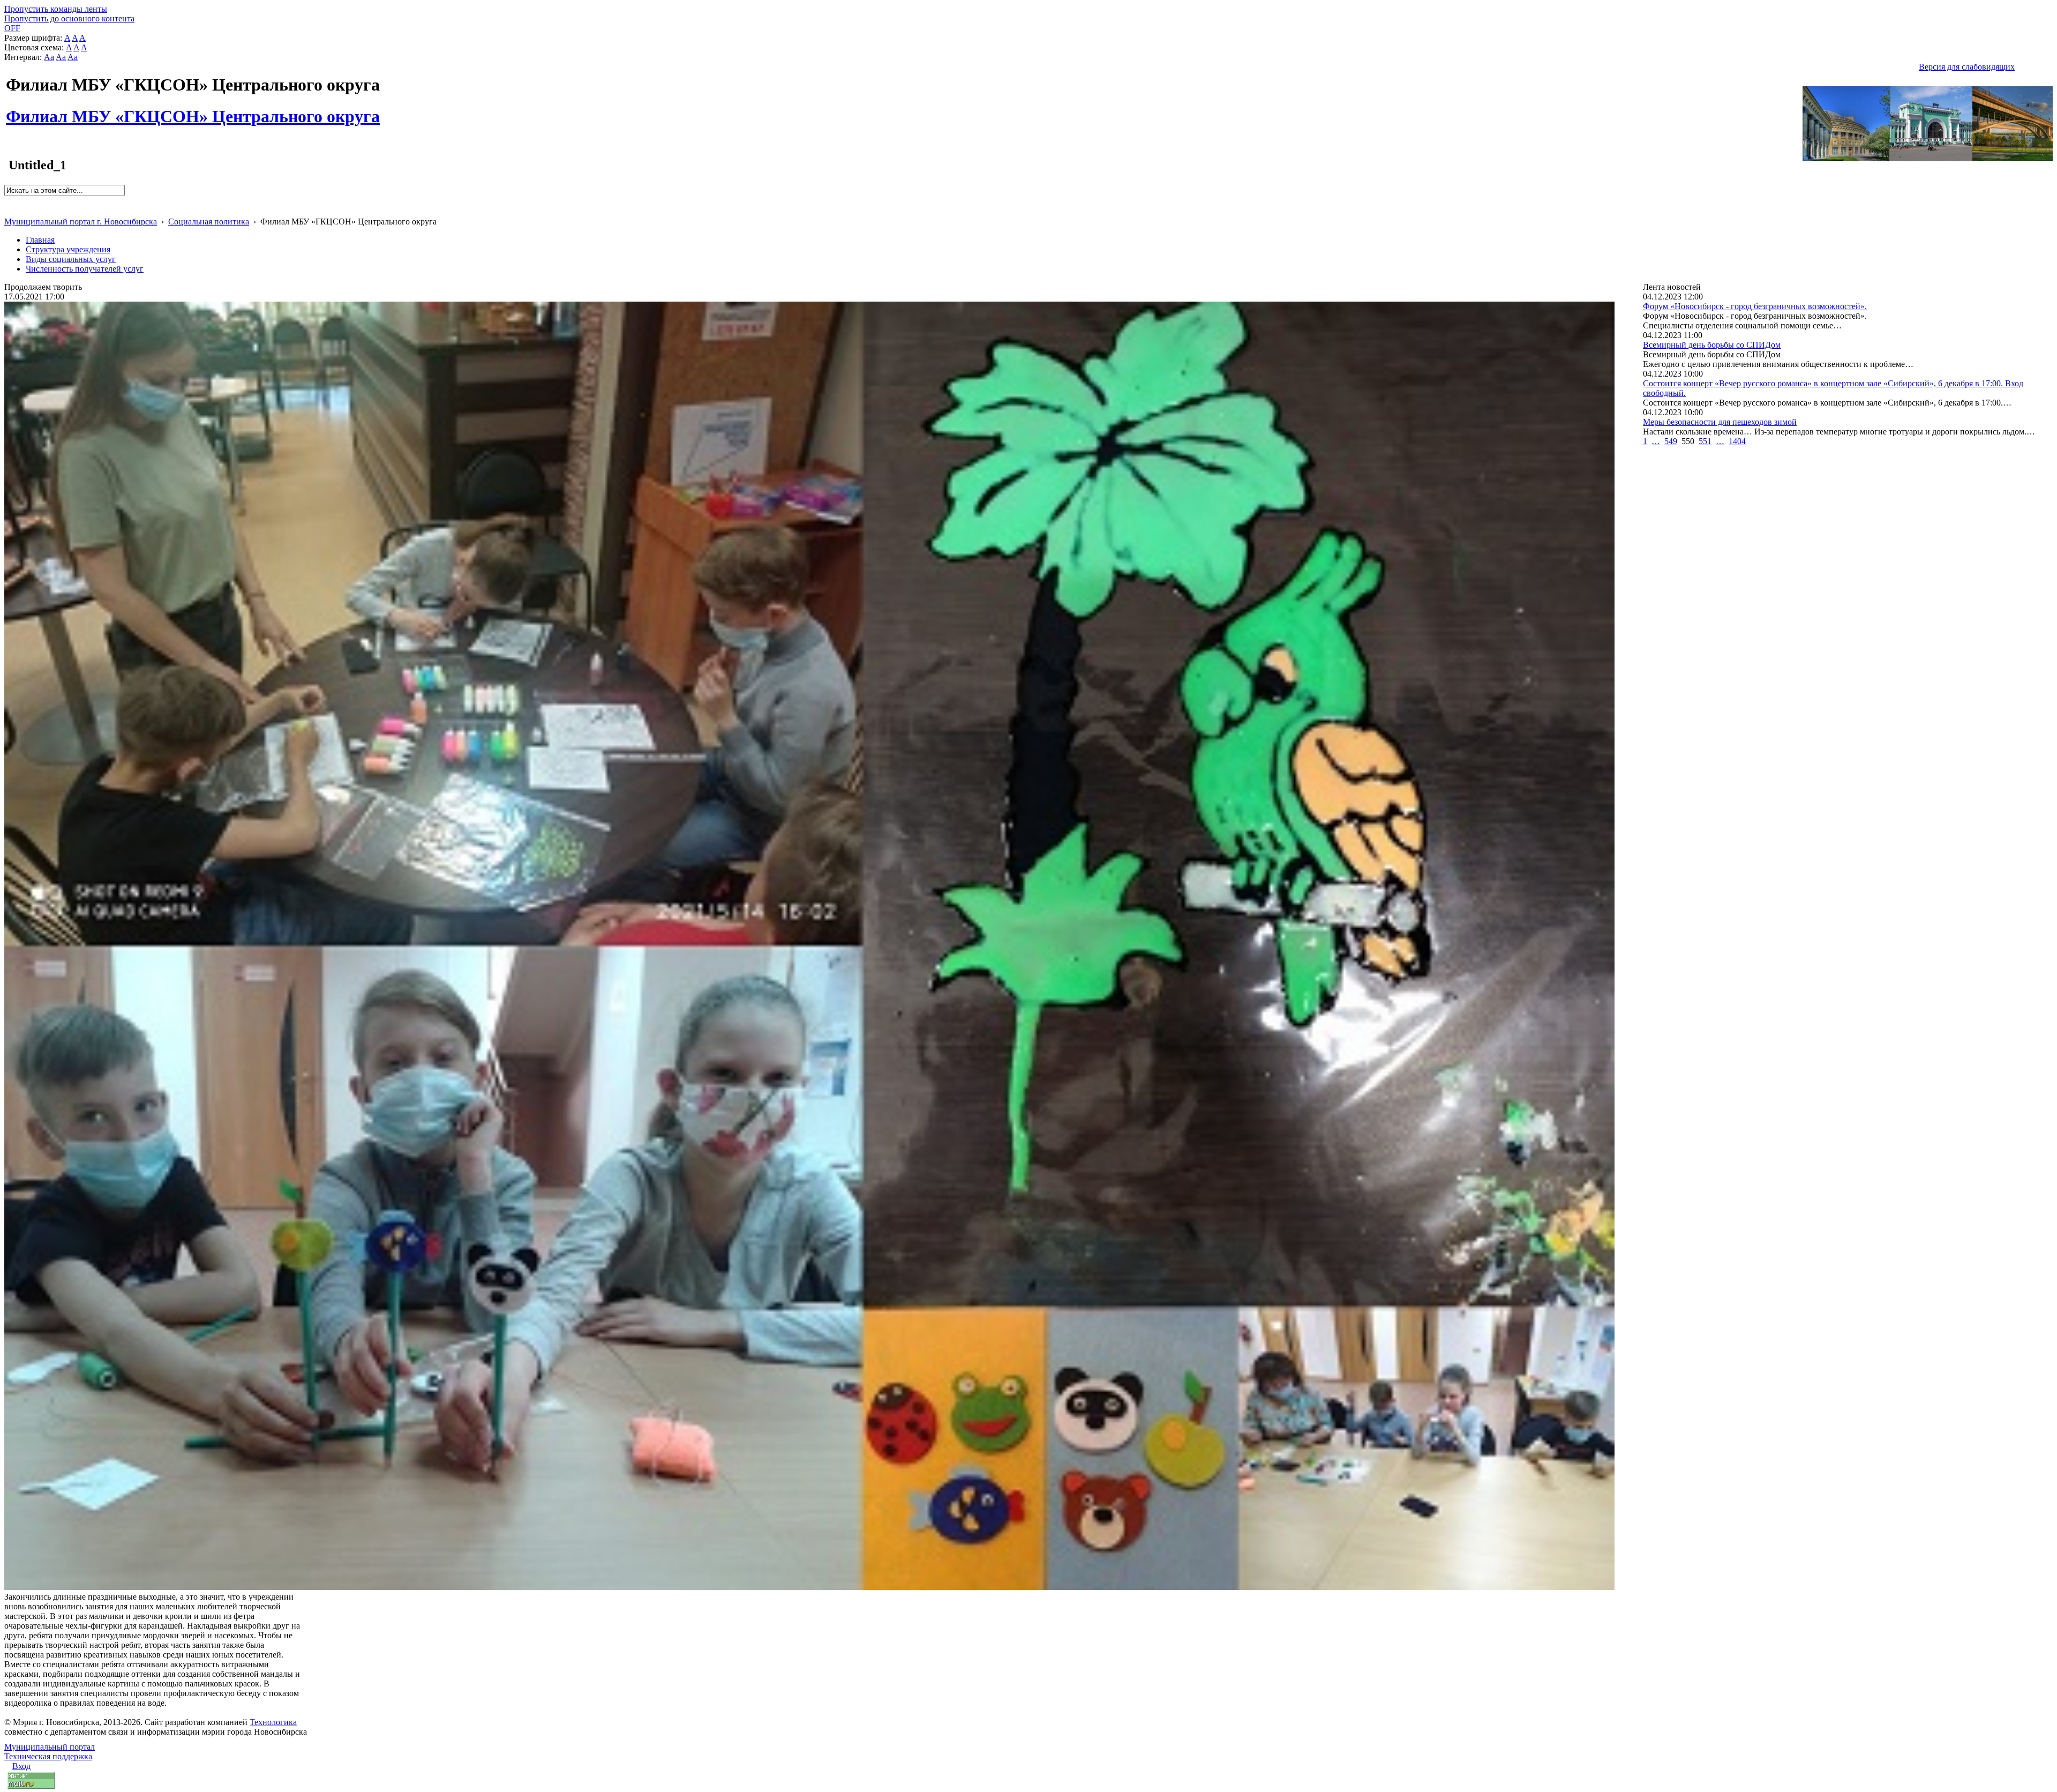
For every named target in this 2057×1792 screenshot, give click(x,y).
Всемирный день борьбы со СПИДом (1712, 345)
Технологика (273, 1722)
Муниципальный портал (50, 1747)
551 (1705, 441)
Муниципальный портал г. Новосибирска (81, 222)
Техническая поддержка (48, 1756)
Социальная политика (209, 222)
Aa (49, 57)
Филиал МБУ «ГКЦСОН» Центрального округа (193, 110)
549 (1671, 441)
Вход (21, 1766)
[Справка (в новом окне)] (9, 210)
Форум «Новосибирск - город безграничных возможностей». (1755, 306)
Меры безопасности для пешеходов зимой (1720, 422)
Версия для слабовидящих (1967, 67)
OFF (12, 28)
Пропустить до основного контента (69, 18)
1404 (1737, 441)
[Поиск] (8, 201)
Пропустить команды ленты (56, 9)
